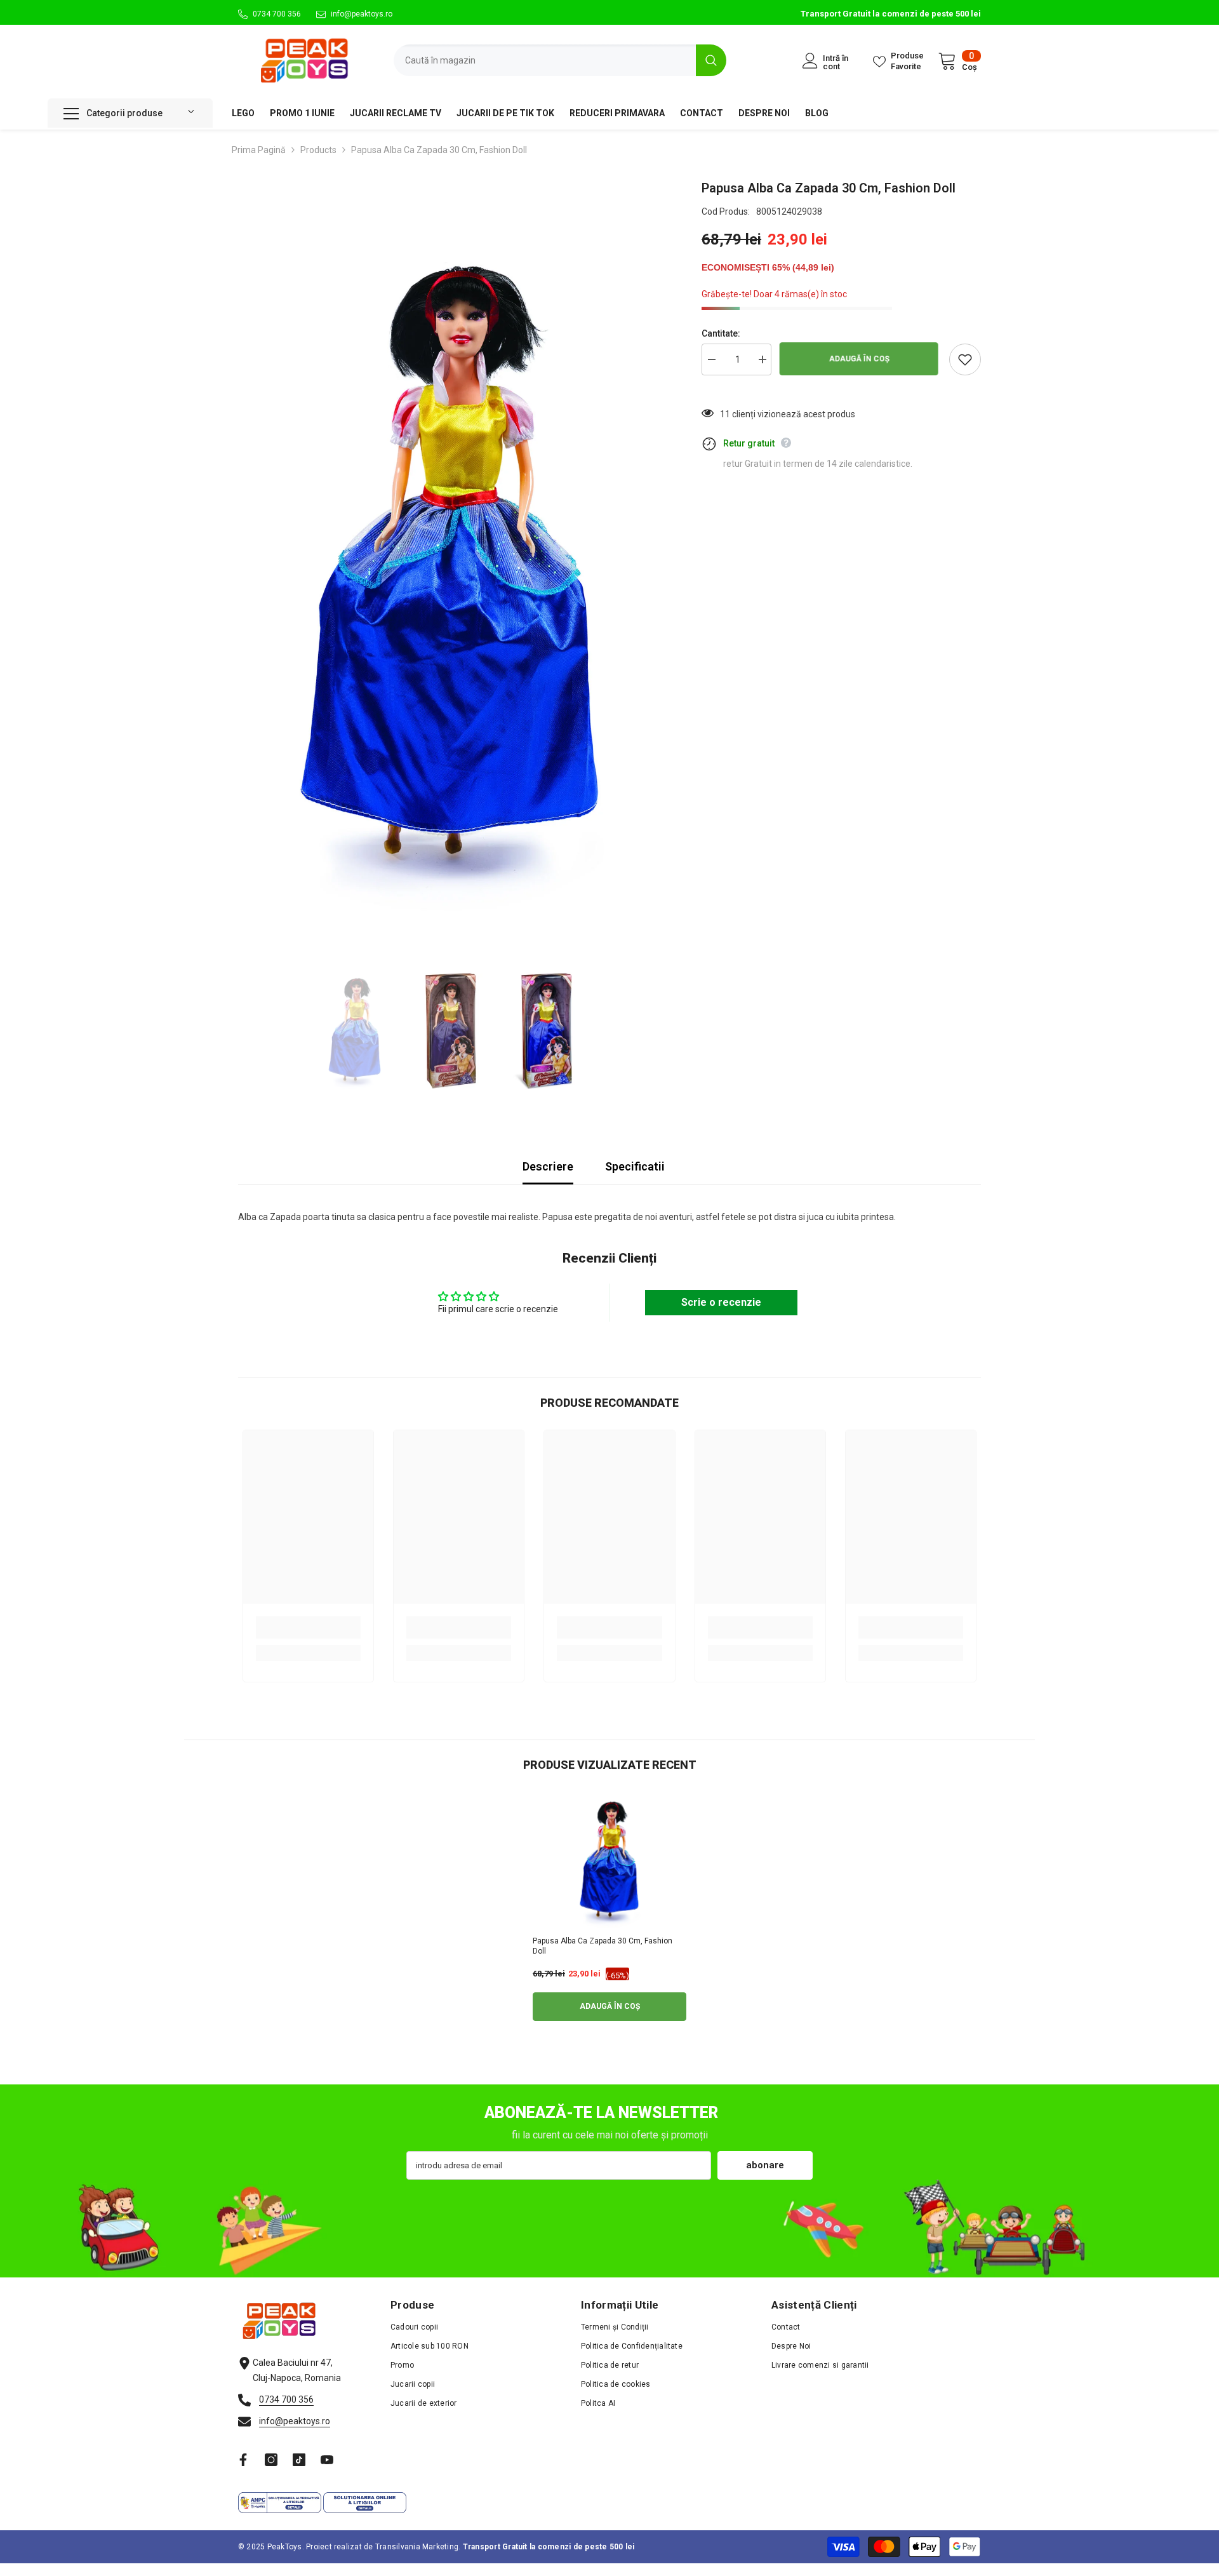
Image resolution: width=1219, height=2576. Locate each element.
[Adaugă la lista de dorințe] (965, 359)
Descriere (548, 1166)
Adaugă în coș (861, 359)
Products (318, 150)
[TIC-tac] (299, 2460)
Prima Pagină (259, 150)
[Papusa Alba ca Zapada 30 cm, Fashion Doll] (609, 1861)
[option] (451, 568)
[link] (308, 1627)
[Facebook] (243, 2460)
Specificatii (635, 1166)
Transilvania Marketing (417, 2547)
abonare (765, 2165)
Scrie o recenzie (721, 1302)
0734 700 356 (277, 14)
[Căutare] (560, 60)
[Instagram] (271, 2460)
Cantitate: (721, 333)
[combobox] (545, 60)
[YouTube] (327, 2460)
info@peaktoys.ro (362, 14)
